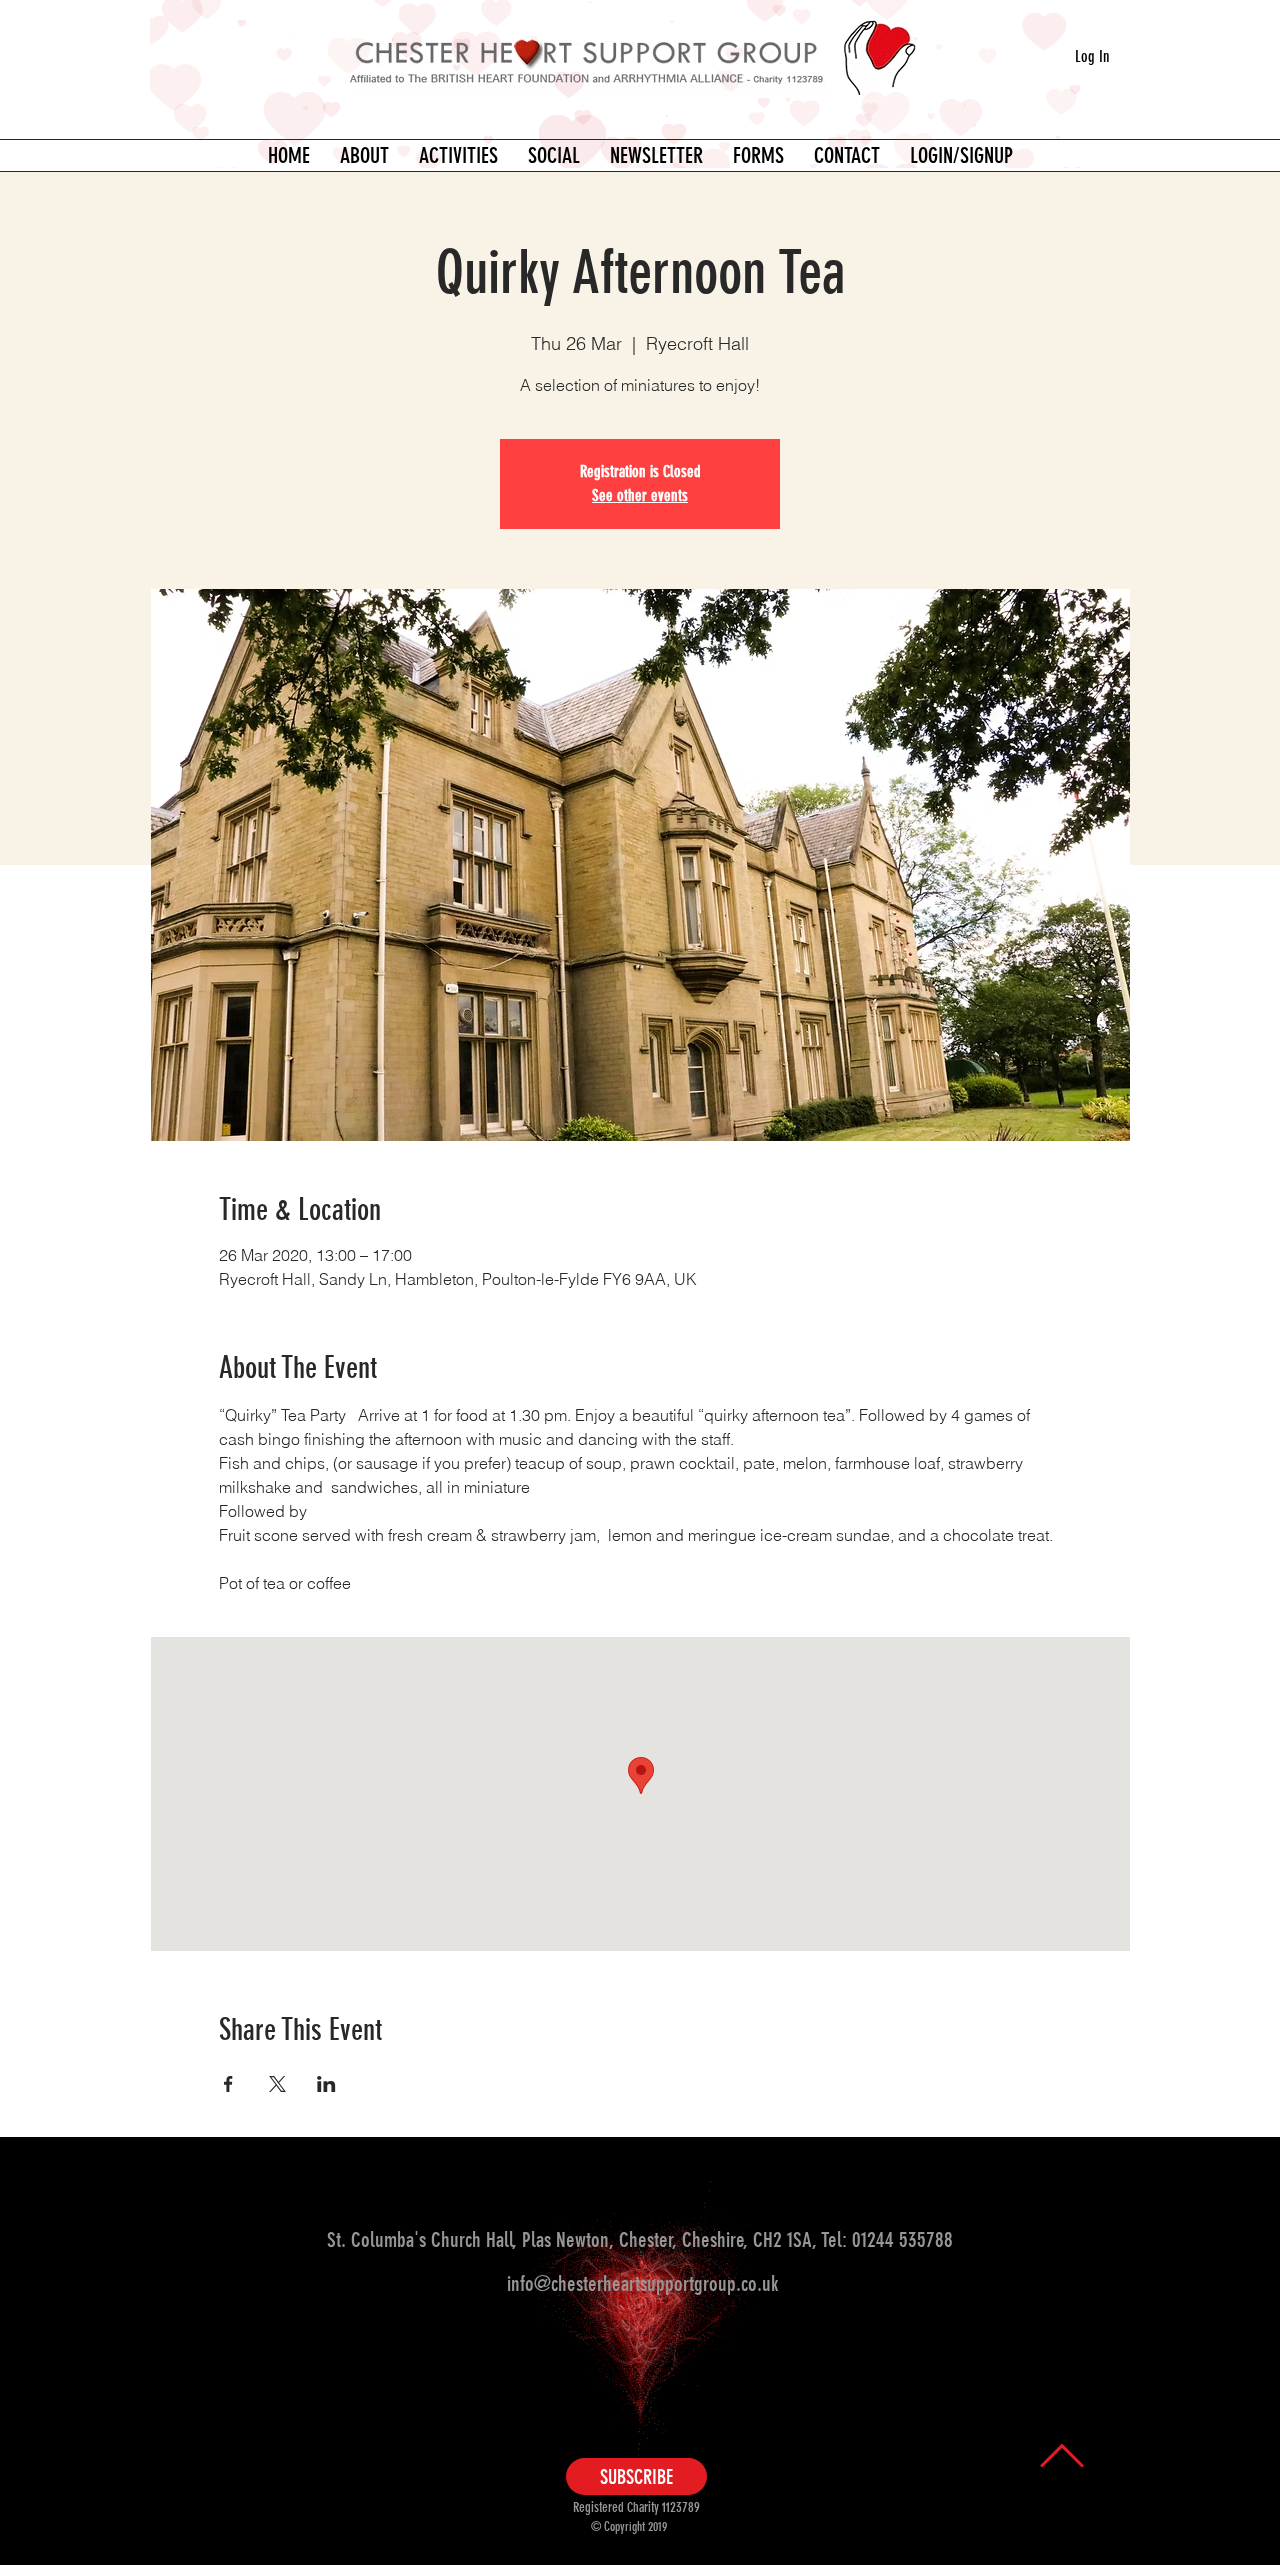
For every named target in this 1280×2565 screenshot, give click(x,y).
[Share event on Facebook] (228, 2084)
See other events (640, 495)
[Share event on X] (277, 2084)
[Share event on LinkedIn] (326, 2084)
